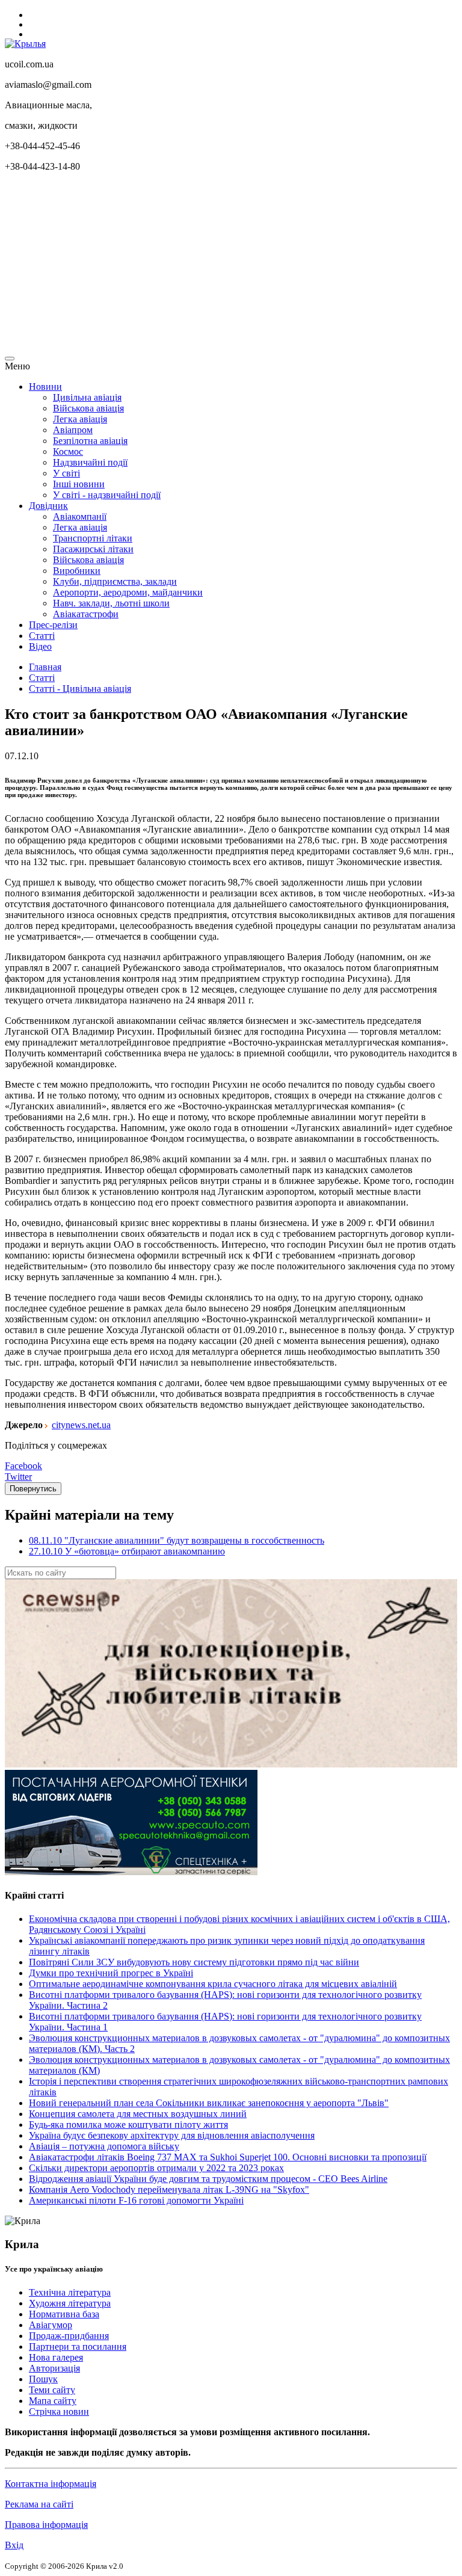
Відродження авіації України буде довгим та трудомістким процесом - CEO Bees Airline (208, 2179)
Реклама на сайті (39, 2504)
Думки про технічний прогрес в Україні (111, 1973)
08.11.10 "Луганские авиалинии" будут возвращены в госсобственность (177, 1540)
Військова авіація (88, 408)
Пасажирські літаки (93, 549)
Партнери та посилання (78, 2346)
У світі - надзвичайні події (107, 495)
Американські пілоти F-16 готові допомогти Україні (136, 2200)
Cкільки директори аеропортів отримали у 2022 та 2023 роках (156, 2168)
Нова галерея (56, 2357)
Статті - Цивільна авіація (80, 689)
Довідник (48, 506)
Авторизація (54, 2368)
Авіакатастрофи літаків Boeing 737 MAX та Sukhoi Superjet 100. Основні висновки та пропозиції (228, 2157)
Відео (40, 646)
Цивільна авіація (87, 397)
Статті (42, 636)
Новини (45, 387)
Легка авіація (80, 419)
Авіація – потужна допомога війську (104, 2146)
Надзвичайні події (90, 462)
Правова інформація (46, 2525)
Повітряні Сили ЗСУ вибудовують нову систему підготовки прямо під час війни (194, 1962)
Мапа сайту (53, 2401)
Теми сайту (52, 2390)
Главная (45, 667)
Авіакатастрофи (86, 614)
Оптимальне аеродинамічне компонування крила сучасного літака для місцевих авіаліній (213, 1984)
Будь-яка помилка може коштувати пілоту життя (128, 2125)
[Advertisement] (231, 266)
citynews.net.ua (81, 1425)
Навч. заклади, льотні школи (111, 603)
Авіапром (73, 430)
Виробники (77, 571)
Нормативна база (64, 2314)
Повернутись (33, 1489)
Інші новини (79, 484)
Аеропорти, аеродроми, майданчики (128, 592)
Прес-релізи (53, 625)
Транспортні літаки (93, 538)
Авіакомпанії (80, 516)
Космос (68, 451)
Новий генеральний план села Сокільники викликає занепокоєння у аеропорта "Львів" (209, 2103)
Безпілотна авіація (90, 441)
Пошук (43, 2379)
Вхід (14, 2545)
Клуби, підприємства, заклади (115, 581)
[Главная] (25, 44)
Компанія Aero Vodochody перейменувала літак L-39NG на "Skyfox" (169, 2189)
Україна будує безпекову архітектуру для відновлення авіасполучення (172, 2135)
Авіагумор (51, 2325)
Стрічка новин (59, 2411)
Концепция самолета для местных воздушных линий (138, 2114)
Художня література (70, 2303)
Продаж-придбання (69, 2336)
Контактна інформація (51, 2484)
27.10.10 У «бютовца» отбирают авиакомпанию (127, 1551)
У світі (66, 473)
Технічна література (70, 2292)
